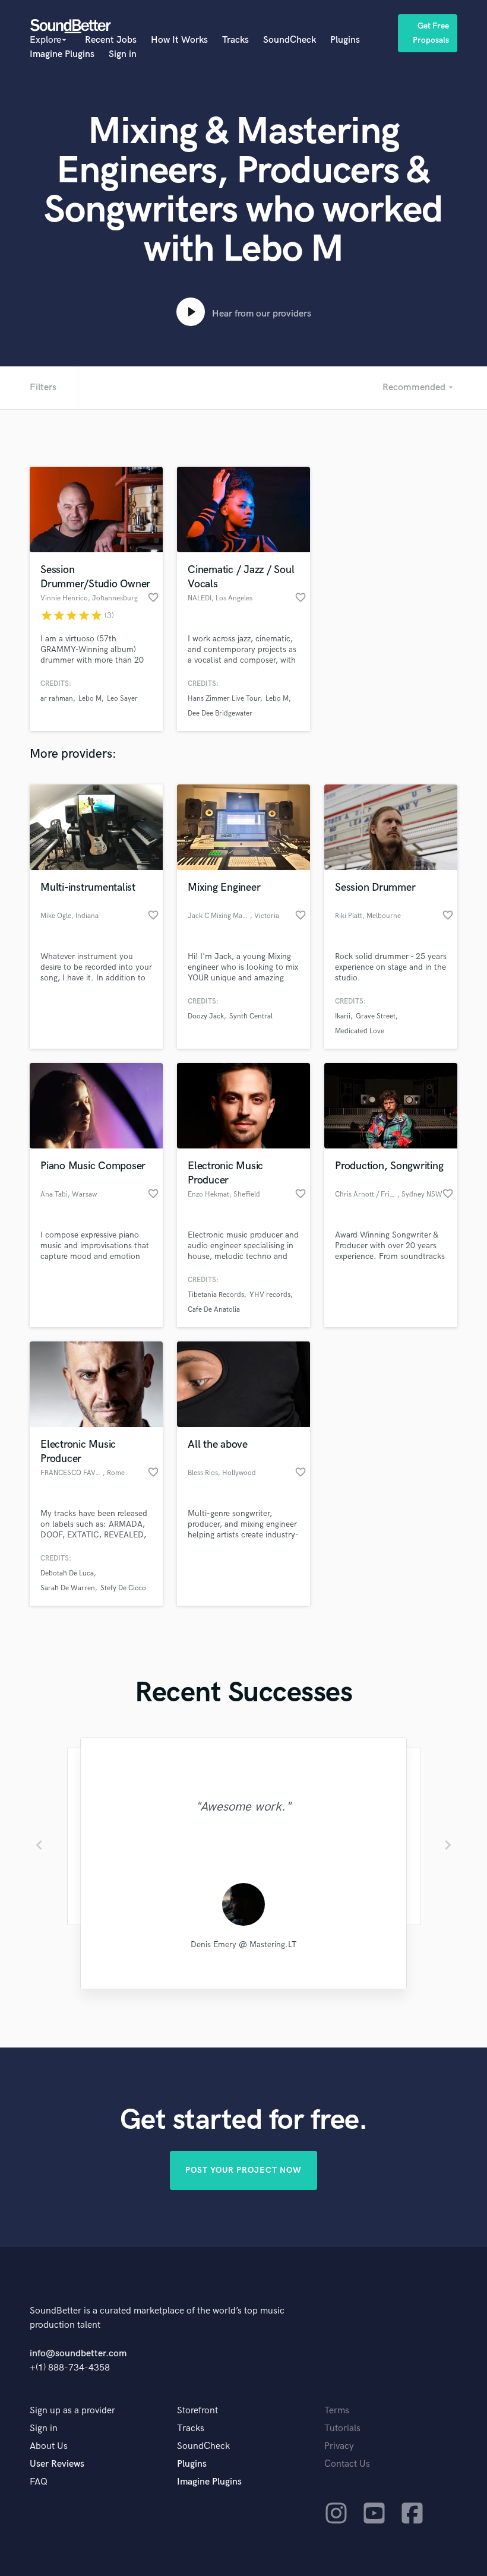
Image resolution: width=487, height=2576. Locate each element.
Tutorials (342, 2428)
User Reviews (57, 2464)
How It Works (179, 40)
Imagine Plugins (62, 54)
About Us (49, 2446)
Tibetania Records (216, 1295)
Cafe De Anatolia (214, 1310)
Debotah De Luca (67, 1573)
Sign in (123, 54)
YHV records (270, 1295)
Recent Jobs (111, 40)
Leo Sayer (122, 699)
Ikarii (343, 1016)
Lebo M (90, 699)
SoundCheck (290, 40)
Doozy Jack (206, 1016)
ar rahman (57, 699)
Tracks (235, 40)
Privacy (339, 2446)
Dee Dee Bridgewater (220, 713)
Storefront (197, 2411)
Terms (337, 2411)
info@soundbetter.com (78, 2354)
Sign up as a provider (72, 2411)
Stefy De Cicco (123, 1588)
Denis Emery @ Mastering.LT (243, 1944)
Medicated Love (360, 1031)
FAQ (39, 2482)
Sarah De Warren (68, 1588)
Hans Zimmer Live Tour (224, 699)
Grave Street (376, 1016)
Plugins (345, 40)
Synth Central (251, 1016)
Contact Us (347, 2464)
